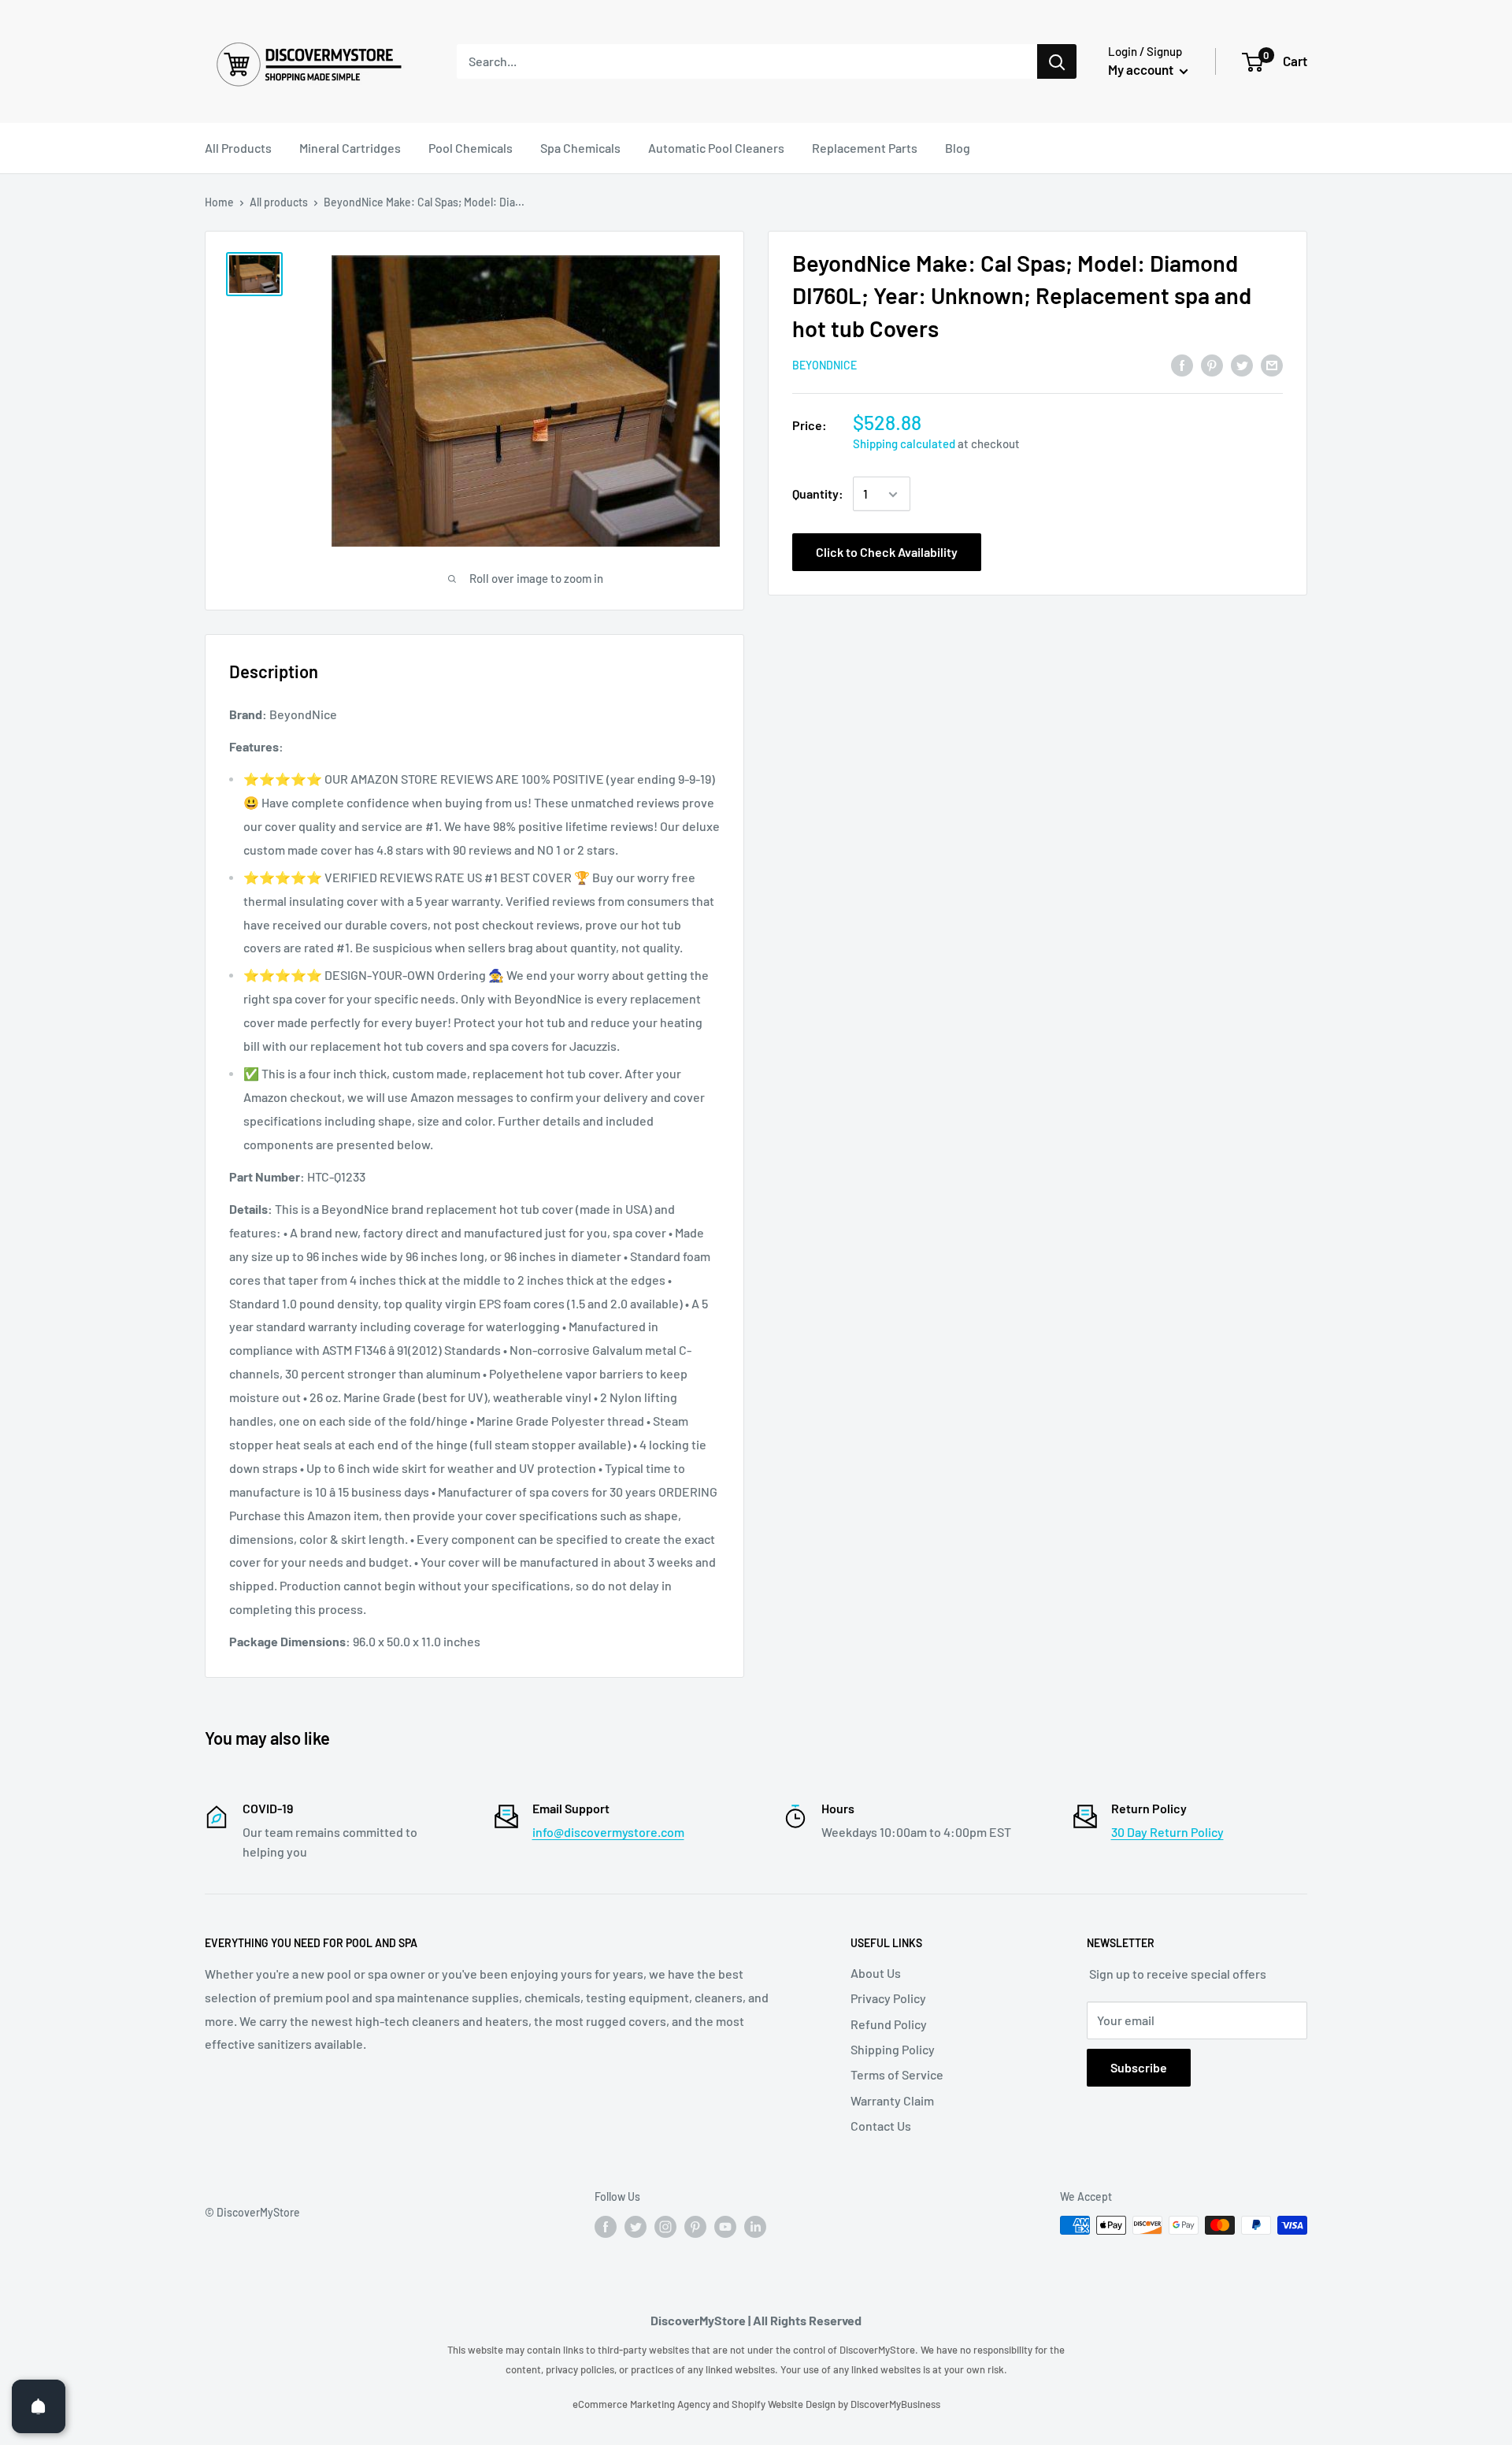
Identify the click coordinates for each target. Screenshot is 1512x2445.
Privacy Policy (888, 1998)
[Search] (1057, 61)
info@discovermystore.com (608, 1832)
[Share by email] (1272, 364)
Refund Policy (889, 2024)
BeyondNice (825, 365)
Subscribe (1139, 2067)
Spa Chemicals (580, 148)
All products (279, 202)
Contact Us (881, 2126)
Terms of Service (897, 2074)
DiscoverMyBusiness (895, 2404)
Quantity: (818, 494)
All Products (238, 148)
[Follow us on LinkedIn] (755, 2227)
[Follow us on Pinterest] (695, 2227)
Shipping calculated (904, 444)
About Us (876, 1973)
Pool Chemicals (471, 148)
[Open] (39, 2406)
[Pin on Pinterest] (1212, 364)
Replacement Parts (865, 148)
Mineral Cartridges (350, 148)
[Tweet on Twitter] (1242, 364)
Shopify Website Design (785, 2404)
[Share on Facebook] (1182, 364)
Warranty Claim (892, 2100)
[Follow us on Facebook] (606, 2227)
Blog (958, 148)
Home (219, 202)
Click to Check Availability (887, 553)
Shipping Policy (893, 2049)
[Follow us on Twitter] (636, 2227)
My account (1142, 69)
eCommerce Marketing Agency (643, 2404)
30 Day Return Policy (1167, 1832)
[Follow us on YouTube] (725, 2227)
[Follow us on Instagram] (665, 2227)
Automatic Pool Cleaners (716, 148)
